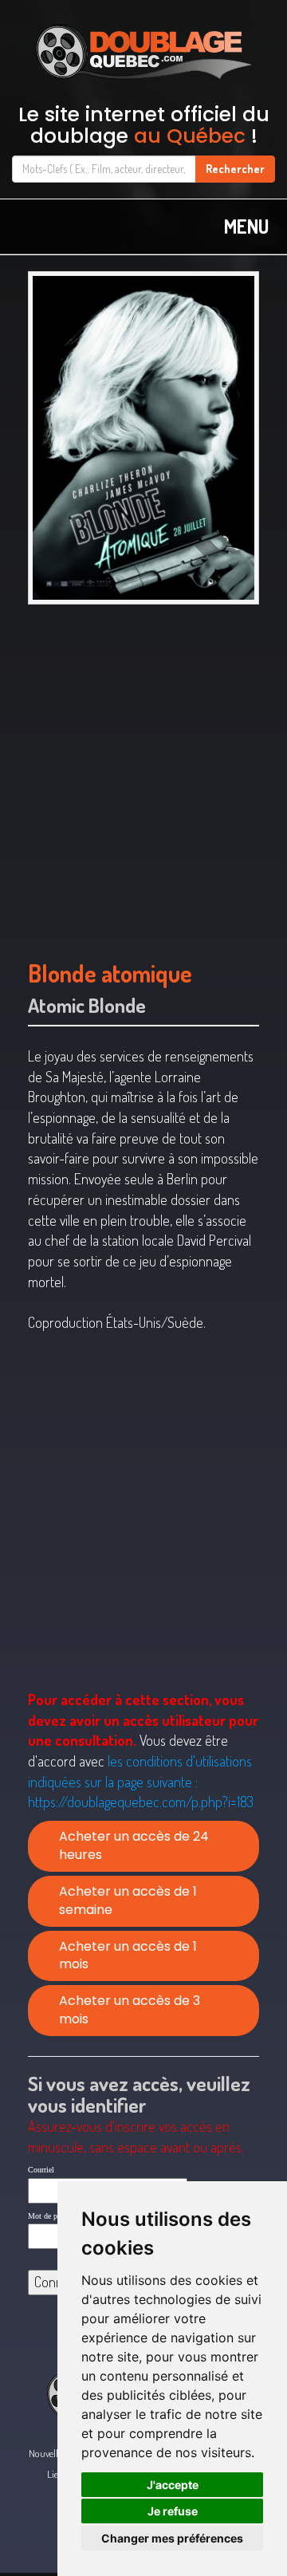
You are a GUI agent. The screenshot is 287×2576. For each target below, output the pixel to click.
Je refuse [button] (173, 2511)
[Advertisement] (143, 775)
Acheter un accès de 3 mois (130, 2010)
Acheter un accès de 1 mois (128, 1956)
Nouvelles (47, 2453)
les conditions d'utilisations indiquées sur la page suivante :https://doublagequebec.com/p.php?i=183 (141, 1781)
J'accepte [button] (173, 2485)
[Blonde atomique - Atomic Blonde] (143, 438)
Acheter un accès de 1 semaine (128, 1900)
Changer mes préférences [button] (172, 2538)
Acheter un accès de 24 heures (134, 1845)
